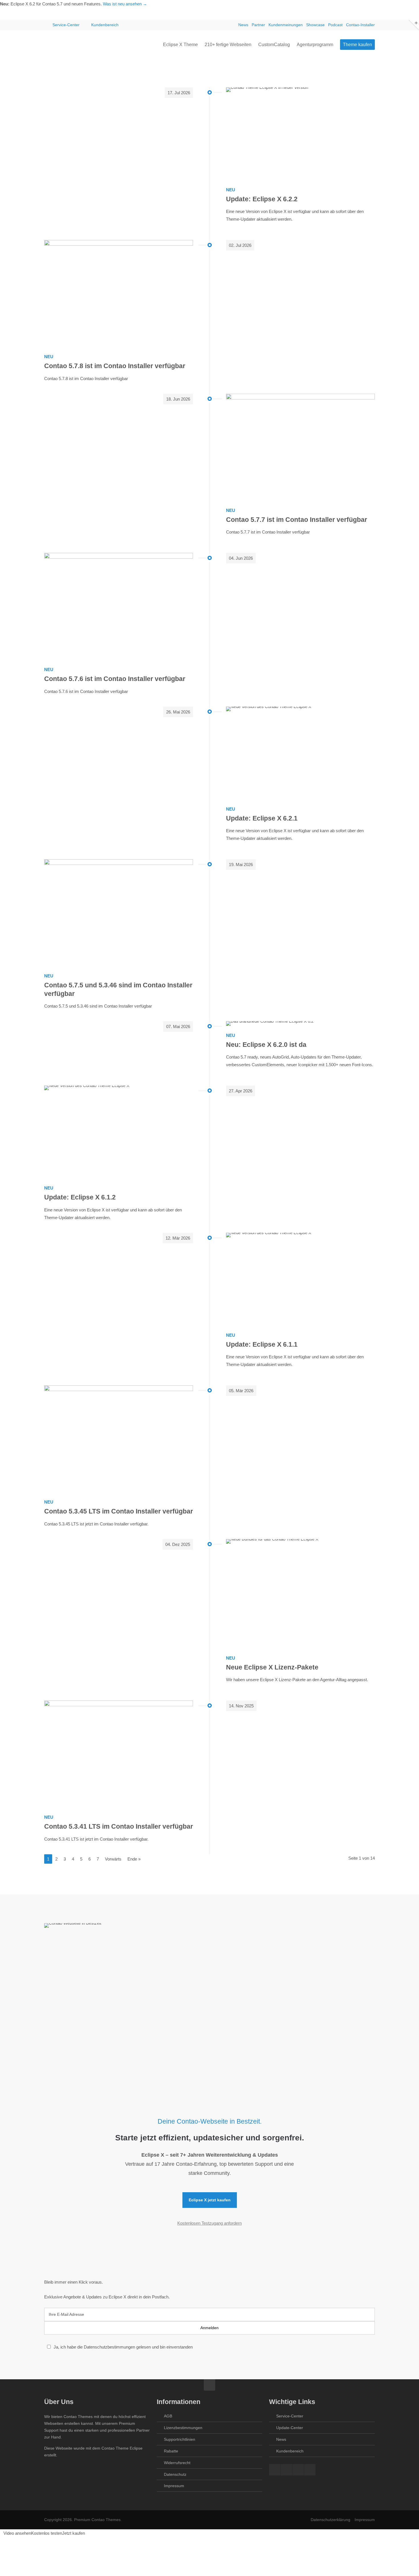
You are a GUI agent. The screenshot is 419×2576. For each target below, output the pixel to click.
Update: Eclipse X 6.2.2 (262, 199)
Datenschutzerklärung (330, 2520)
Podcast (335, 25)
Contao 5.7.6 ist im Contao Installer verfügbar (115, 679)
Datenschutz (175, 2474)
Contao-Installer (360, 25)
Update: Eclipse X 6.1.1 (262, 1345)
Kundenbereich (105, 25)
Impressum (174, 2486)
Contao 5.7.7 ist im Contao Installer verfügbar (297, 520)
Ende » (134, 1859)
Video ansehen (17, 2533)
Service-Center (66, 25)
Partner (258, 25)
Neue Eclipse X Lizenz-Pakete (272, 1667)
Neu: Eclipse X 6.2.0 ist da (266, 1045)
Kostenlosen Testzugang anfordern (209, 2223)
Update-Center (290, 2428)
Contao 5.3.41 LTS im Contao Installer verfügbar (119, 1827)
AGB (168, 2416)
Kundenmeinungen (286, 25)
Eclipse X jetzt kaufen (210, 2200)
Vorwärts (113, 1859)
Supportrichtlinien (180, 2439)
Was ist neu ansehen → (125, 4)
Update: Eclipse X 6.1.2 (80, 1197)
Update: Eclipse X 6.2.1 (262, 818)
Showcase (315, 25)
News (243, 25)
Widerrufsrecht (177, 2463)
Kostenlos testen (47, 2533)
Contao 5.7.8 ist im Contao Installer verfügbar (115, 366)
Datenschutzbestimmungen (109, 2347)
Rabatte (171, 2451)
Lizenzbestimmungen (183, 2428)
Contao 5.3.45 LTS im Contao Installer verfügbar (119, 1511)
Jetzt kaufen (74, 2533)
